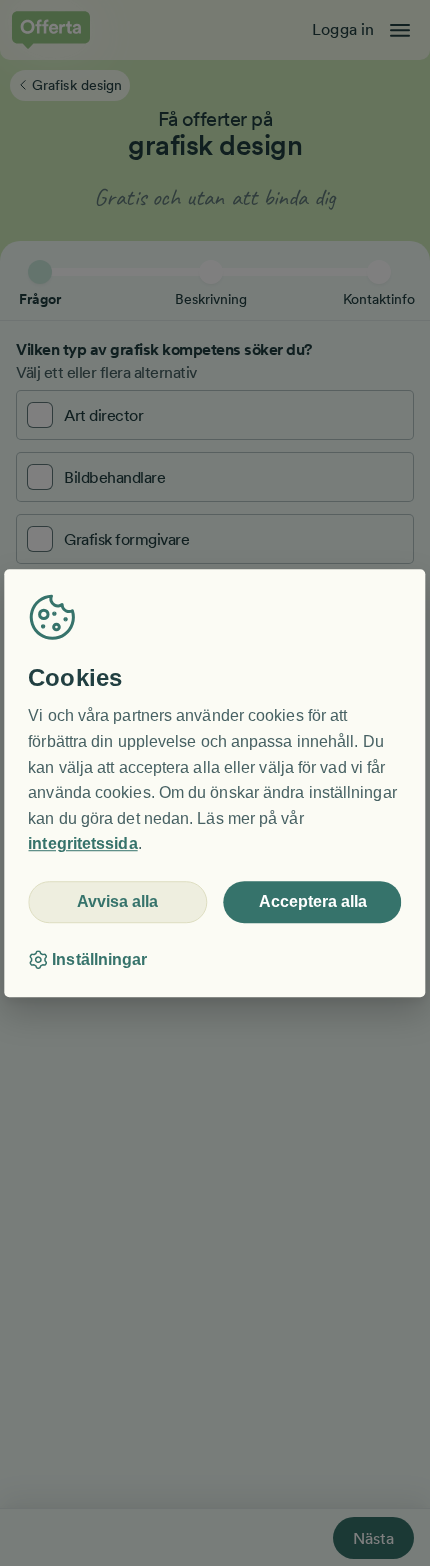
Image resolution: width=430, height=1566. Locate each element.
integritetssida (82, 844)
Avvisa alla (117, 901)
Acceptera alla (313, 901)
